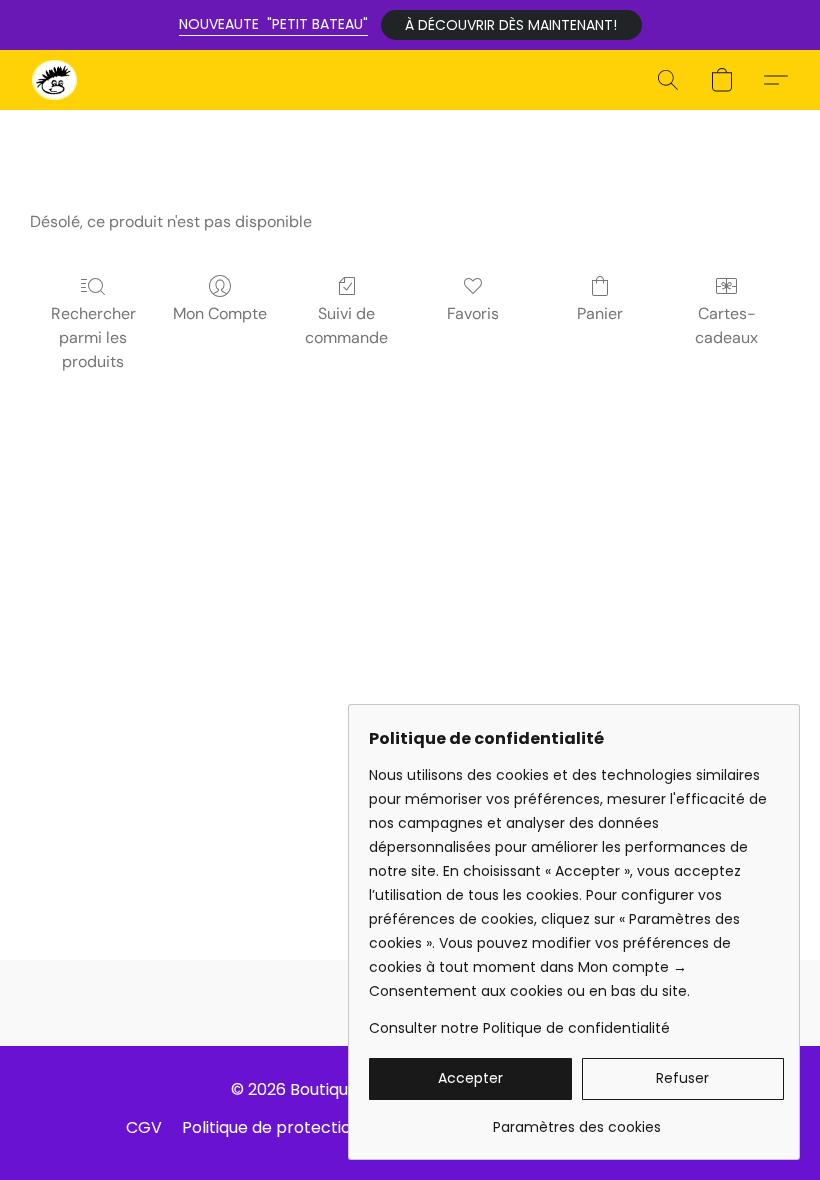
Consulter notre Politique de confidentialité (519, 1028)
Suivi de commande (346, 325)
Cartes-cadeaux (726, 325)
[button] (511, 25)
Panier (600, 313)
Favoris (473, 313)
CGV (144, 1127)
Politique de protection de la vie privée (332, 1127)
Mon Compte (220, 313)
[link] (576, 1119)
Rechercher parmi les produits (93, 337)
